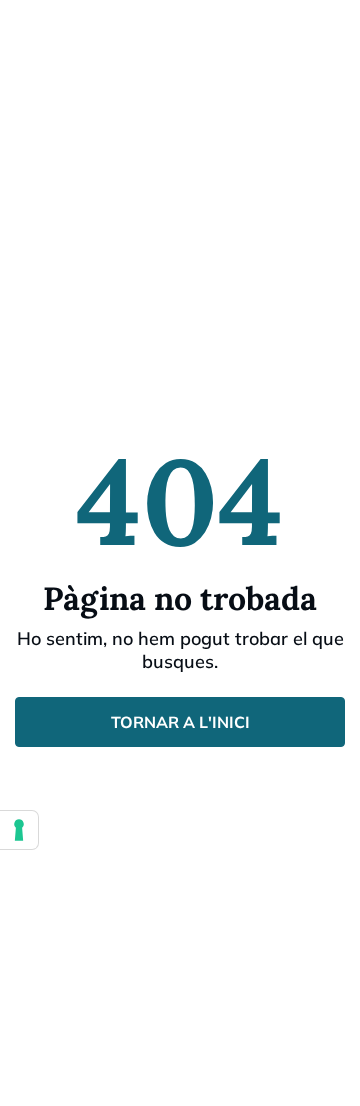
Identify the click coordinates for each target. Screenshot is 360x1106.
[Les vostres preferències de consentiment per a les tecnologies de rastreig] (19, 830)
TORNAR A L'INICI (180, 722)
